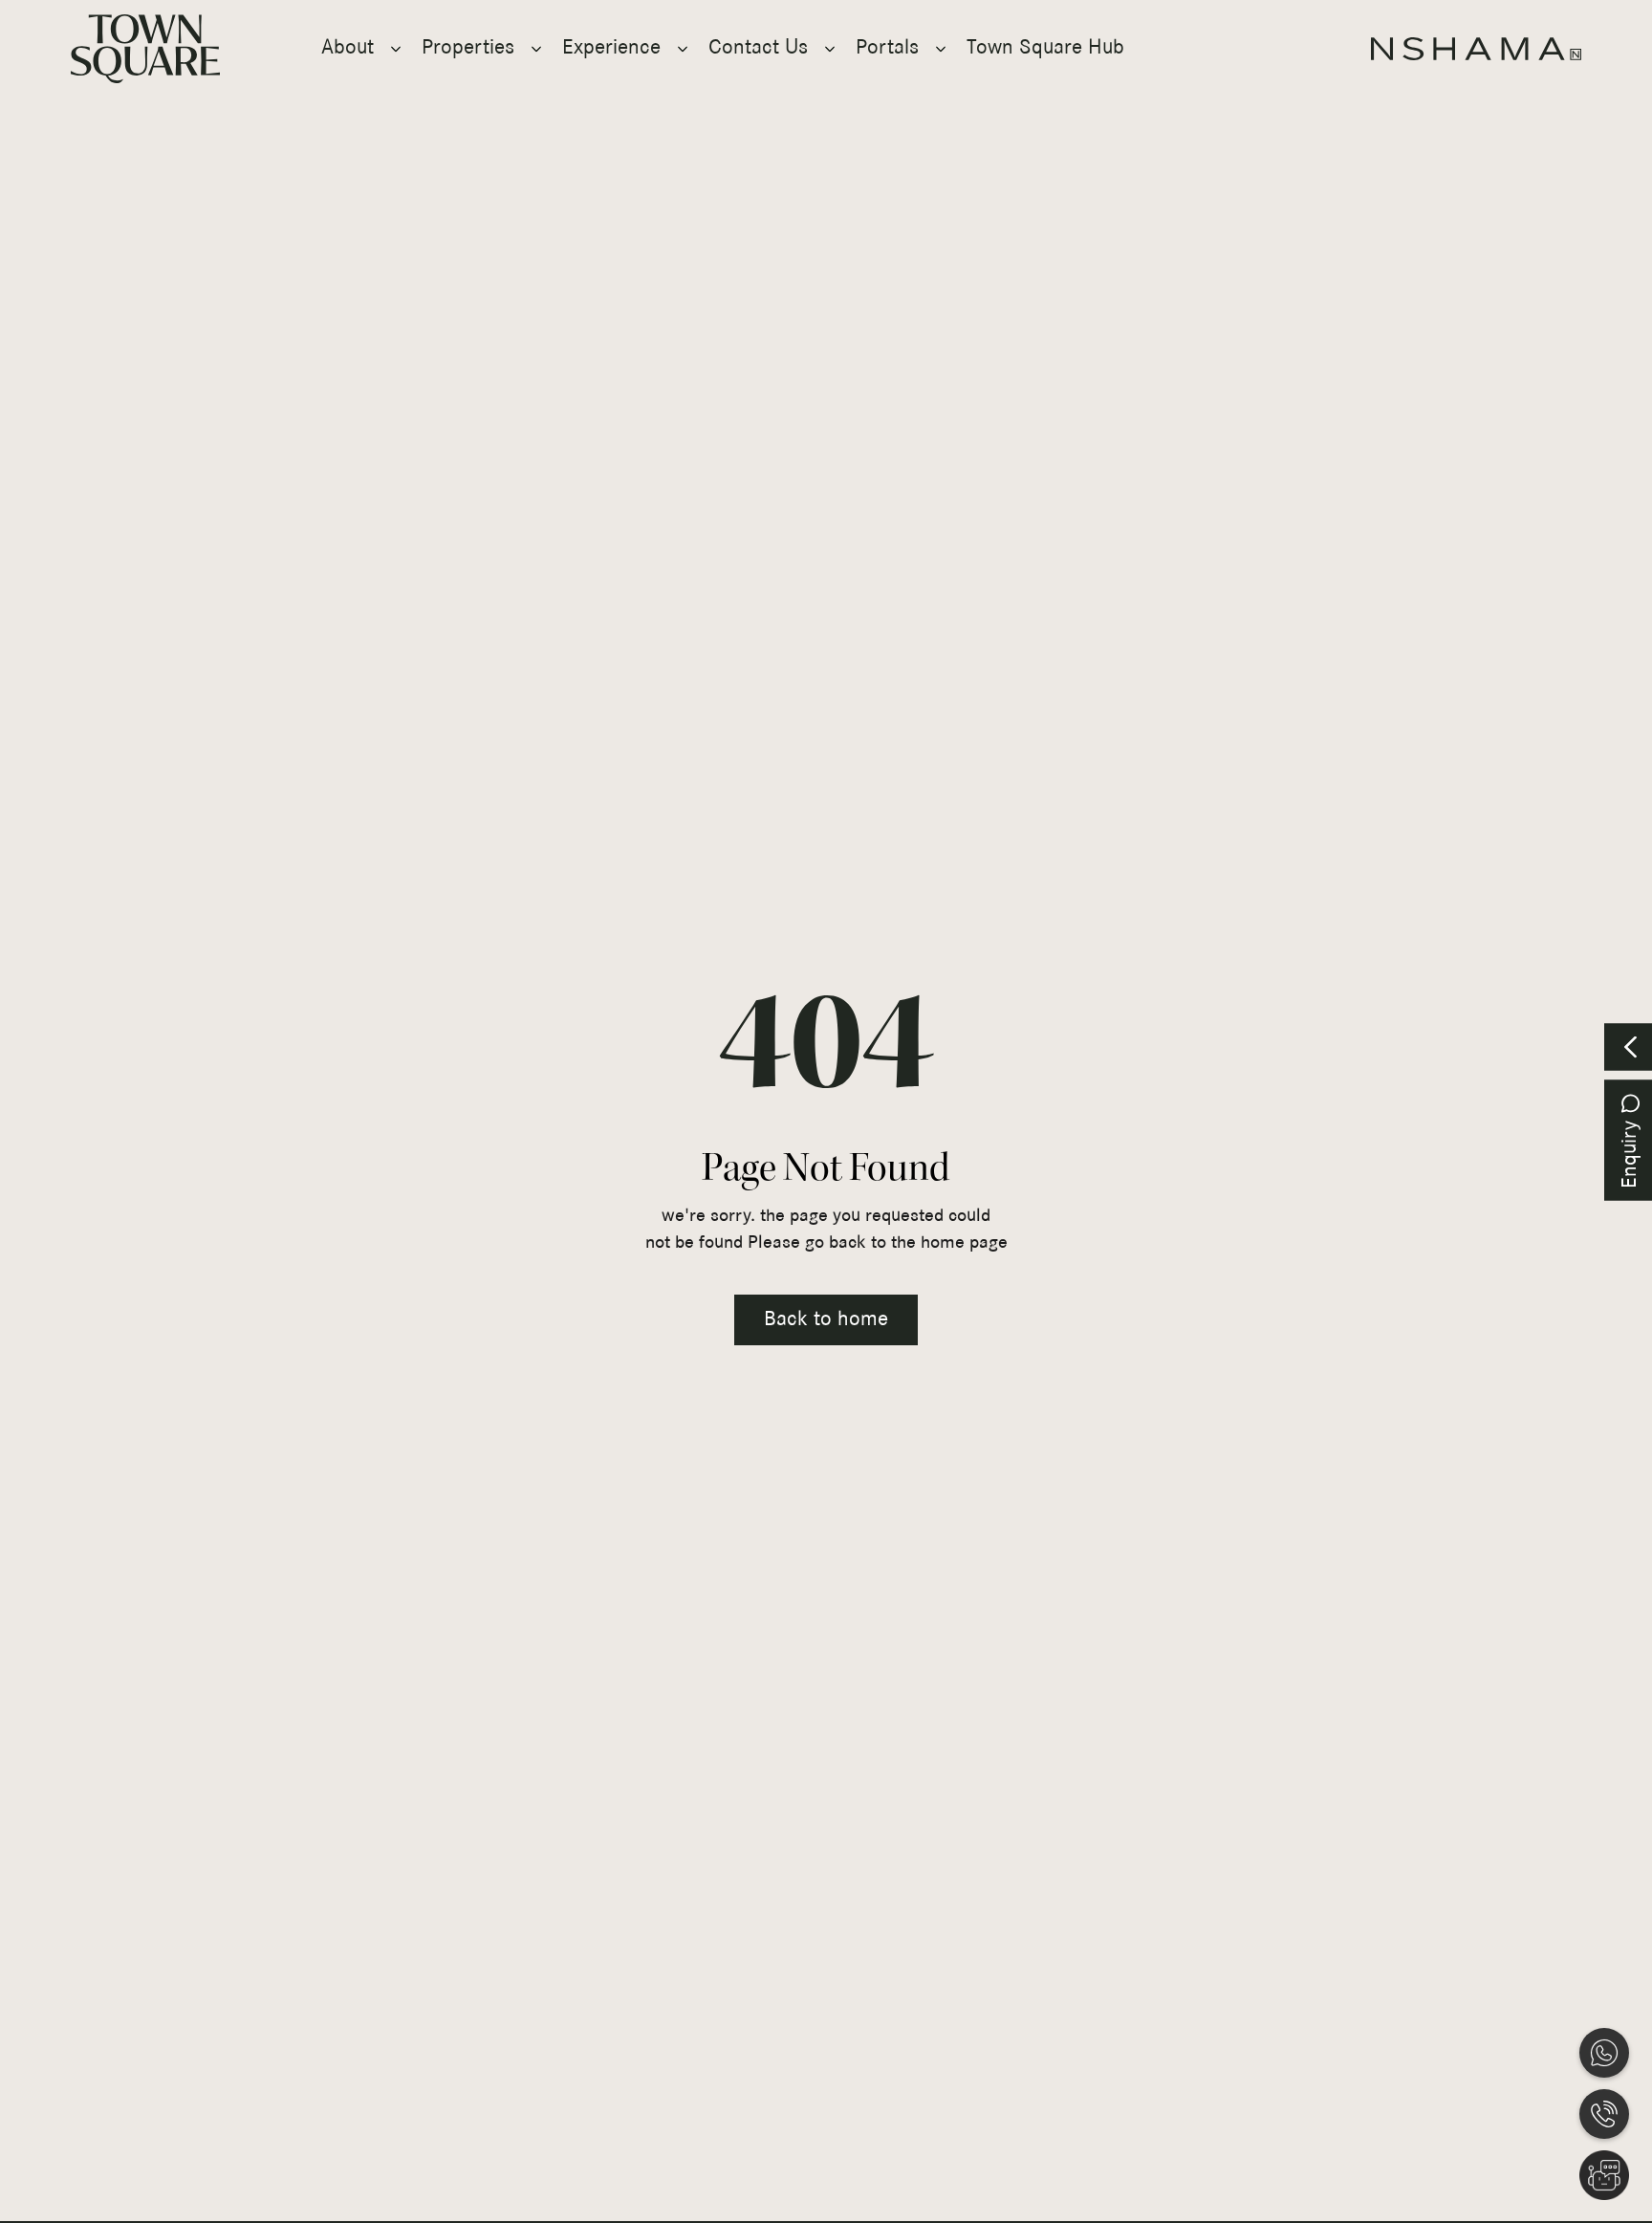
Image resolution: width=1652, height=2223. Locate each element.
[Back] (1628, 1046)
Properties (468, 48)
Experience (611, 48)
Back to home (826, 1320)
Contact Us (758, 48)
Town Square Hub (1045, 48)
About (348, 48)
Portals (887, 48)
